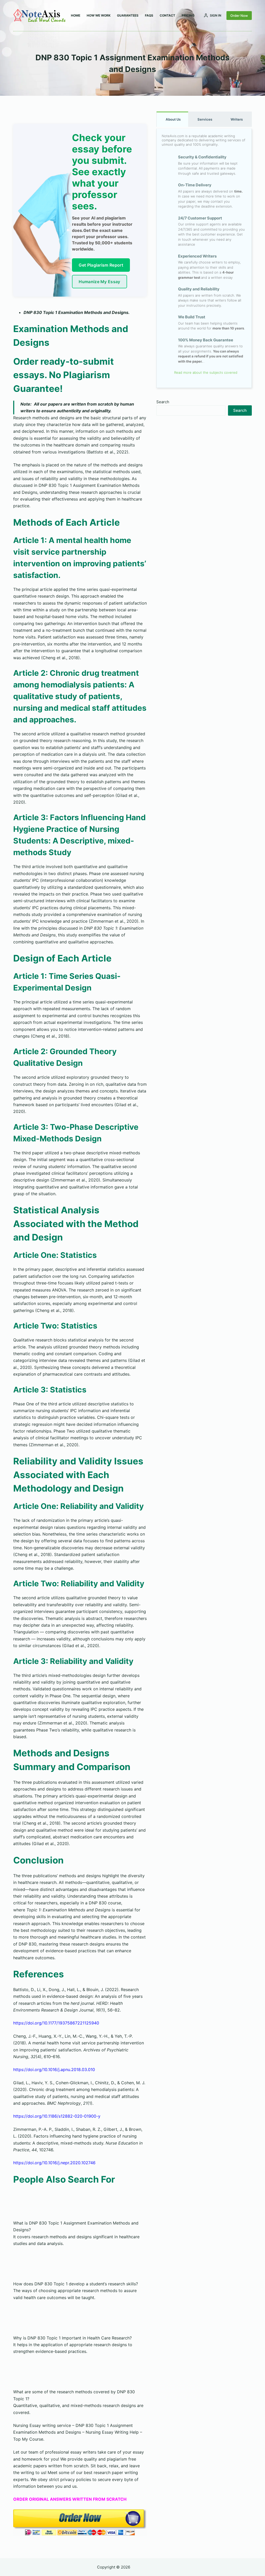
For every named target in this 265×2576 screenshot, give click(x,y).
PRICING (188, 15)
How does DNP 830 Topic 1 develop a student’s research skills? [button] (76, 2284)
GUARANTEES (128, 15)
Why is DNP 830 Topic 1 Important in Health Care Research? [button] (72, 2338)
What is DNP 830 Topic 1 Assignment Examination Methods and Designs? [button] (76, 2226)
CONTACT (167, 15)
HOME (76, 15)
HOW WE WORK (99, 15)
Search (163, 402)
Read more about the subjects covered (205, 372)
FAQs (149, 15)
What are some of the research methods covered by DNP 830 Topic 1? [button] (74, 2395)
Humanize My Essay (99, 282)
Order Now (239, 16)
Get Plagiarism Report (101, 265)
